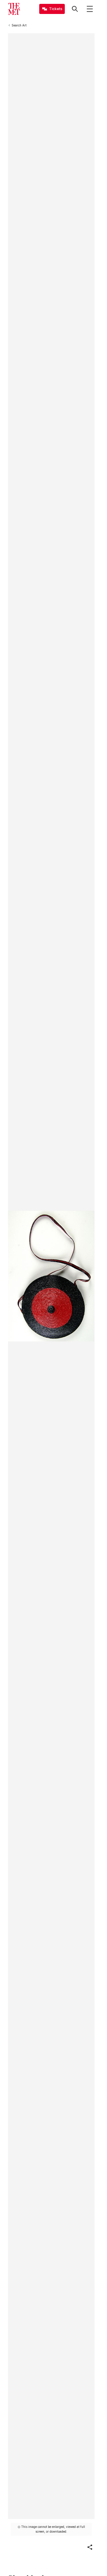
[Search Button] (75, 9)
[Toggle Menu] (90, 9)
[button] (90, 2547)
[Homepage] (14, 9)
